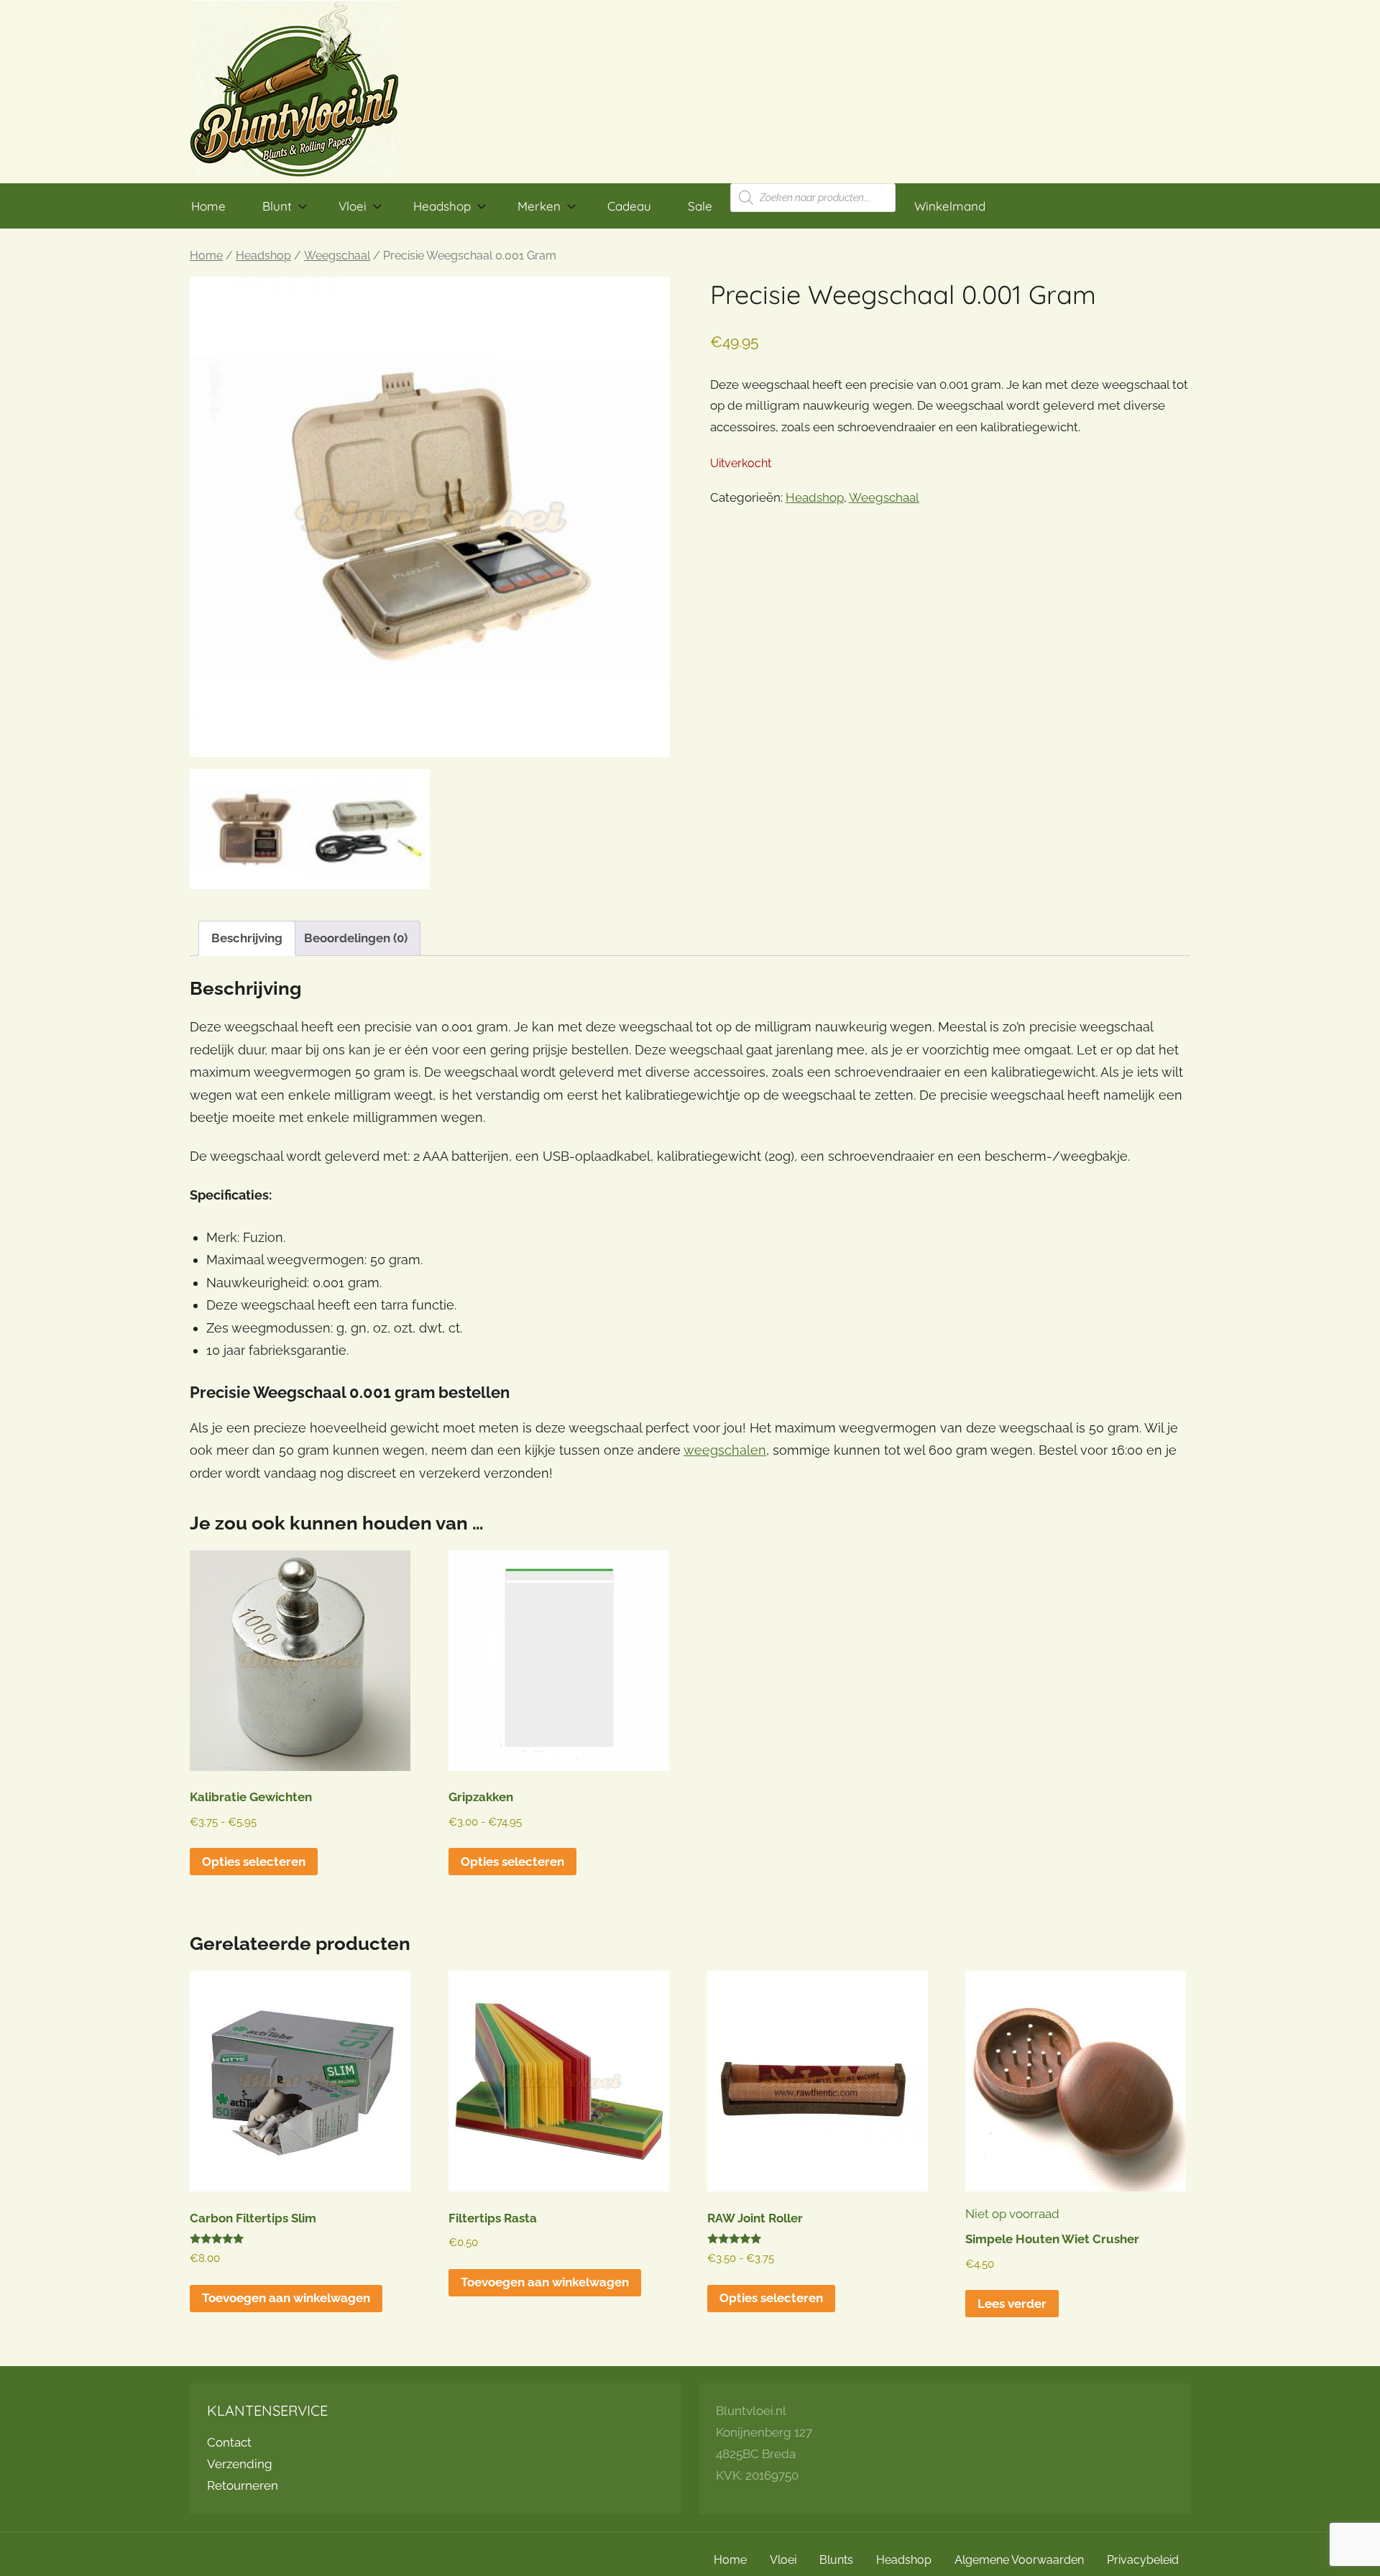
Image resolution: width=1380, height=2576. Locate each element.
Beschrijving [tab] (247, 938)
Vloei (353, 206)
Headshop (442, 206)
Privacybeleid (1143, 2560)
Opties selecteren (254, 1862)
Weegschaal (337, 256)
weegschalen (725, 1450)
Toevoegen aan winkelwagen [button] (286, 2298)
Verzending (240, 2464)
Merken (539, 206)
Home (208, 206)
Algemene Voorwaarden (1019, 2560)
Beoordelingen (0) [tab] (356, 938)
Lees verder (1012, 2304)
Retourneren (243, 2485)
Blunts (836, 2560)
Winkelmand (950, 206)
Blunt (277, 206)
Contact (229, 2442)
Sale (700, 206)
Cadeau (629, 206)
